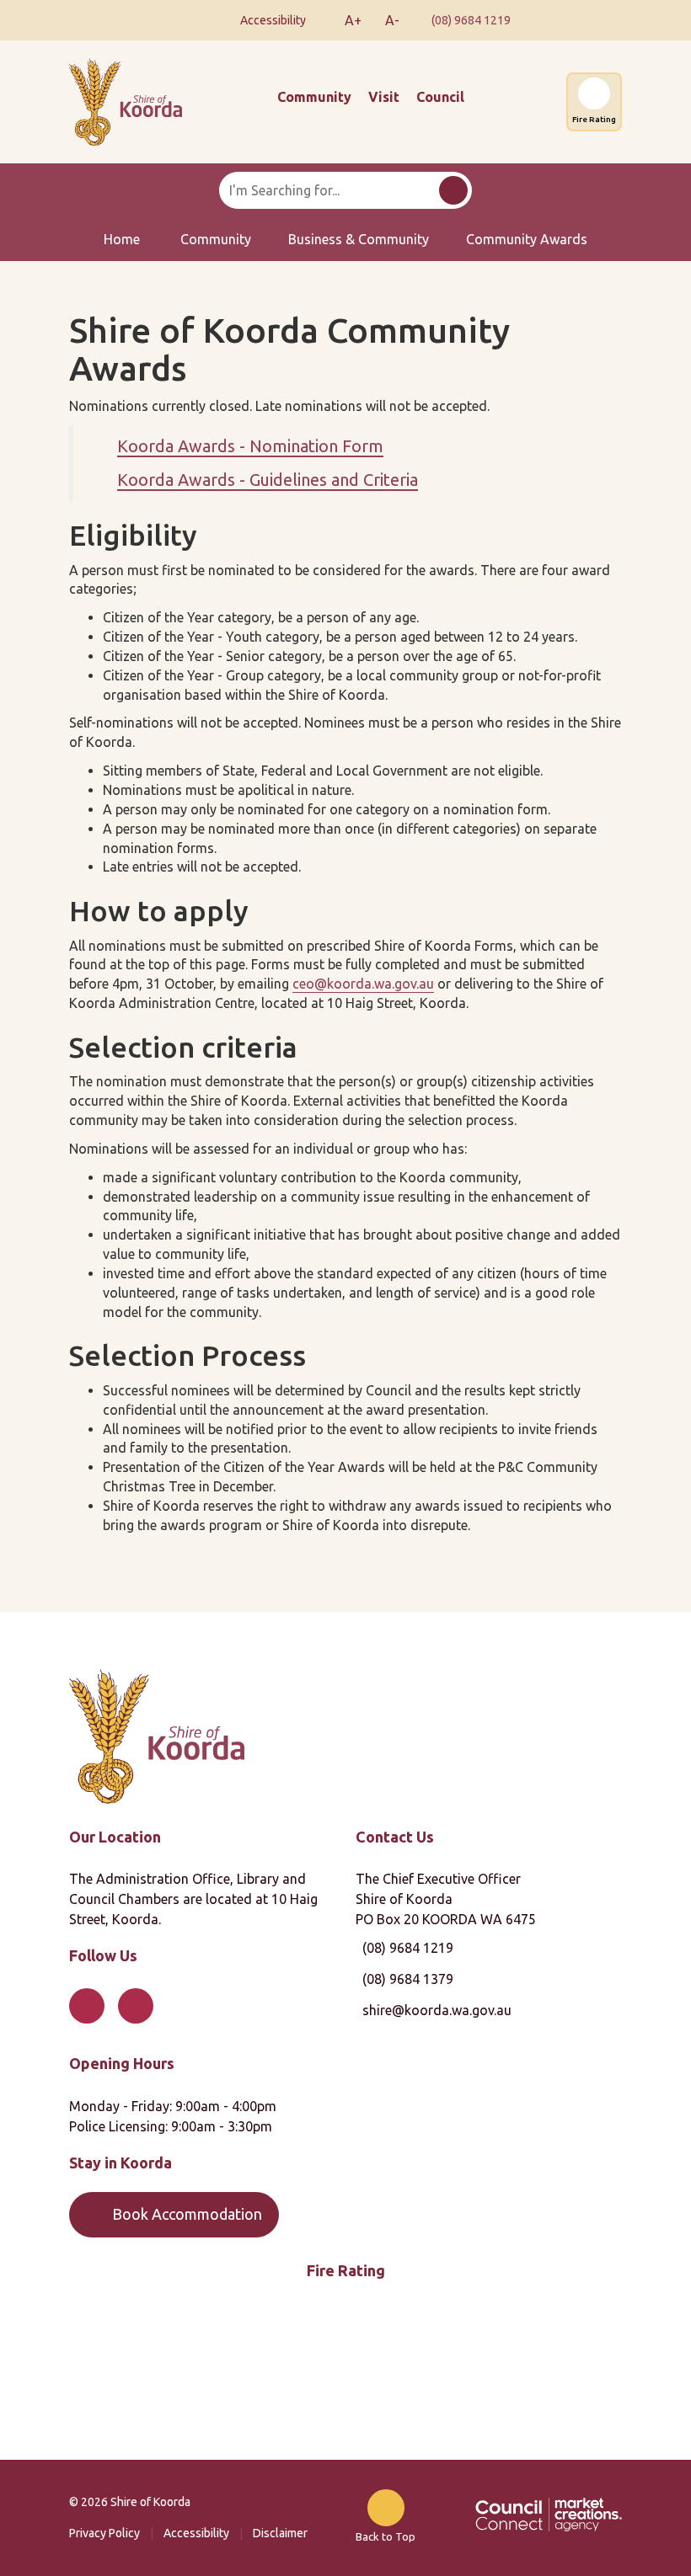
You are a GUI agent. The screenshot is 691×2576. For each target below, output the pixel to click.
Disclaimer (280, 2533)
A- (392, 20)
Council (440, 97)
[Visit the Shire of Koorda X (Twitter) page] (598, 20)
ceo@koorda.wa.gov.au (363, 984)
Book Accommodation (187, 2214)
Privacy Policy (104, 2533)
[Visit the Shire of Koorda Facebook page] (551, 20)
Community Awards (527, 239)
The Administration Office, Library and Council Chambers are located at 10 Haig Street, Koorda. (193, 1899)
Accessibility (196, 2533)
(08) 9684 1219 (471, 20)
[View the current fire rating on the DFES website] (345, 2373)
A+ (353, 20)
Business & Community (359, 239)
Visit (384, 97)
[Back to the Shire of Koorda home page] (126, 100)
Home (122, 239)
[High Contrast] (321, 20)
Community (314, 97)
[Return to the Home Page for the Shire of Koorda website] (157, 1735)
